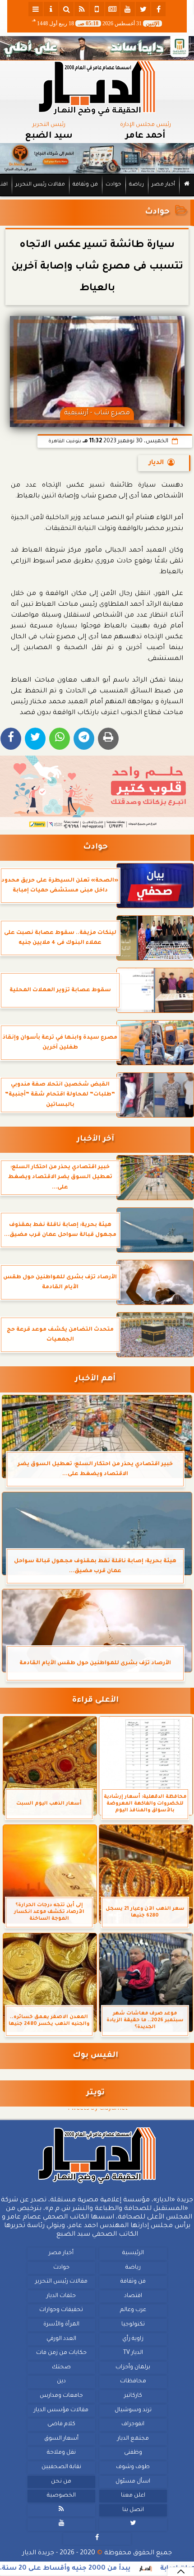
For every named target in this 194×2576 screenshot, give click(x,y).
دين (61, 2381)
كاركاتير (133, 2396)
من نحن (61, 2481)
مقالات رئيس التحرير (40, 185)
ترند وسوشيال (133, 2410)
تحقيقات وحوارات (61, 2310)
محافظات (133, 2381)
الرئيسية (133, 2253)
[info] (51, 9)
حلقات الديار (61, 2296)
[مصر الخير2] (97, 793)
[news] (112, 9)
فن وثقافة (85, 185)
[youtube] (128, 9)
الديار (156, 463)
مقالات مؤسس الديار (61, 2410)
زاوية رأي (133, 2339)
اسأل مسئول (133, 2481)
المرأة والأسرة (61, 2325)
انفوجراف (133, 2424)
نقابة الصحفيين (61, 2467)
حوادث (113, 185)
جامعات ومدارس (61, 2396)
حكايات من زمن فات (61, 2353)
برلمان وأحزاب (133, 2367)
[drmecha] (97, 197)
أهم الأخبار (95, 1379)
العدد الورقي (61, 2339)
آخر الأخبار (95, 1139)
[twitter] (143, 9)
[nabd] (97, 9)
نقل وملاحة (61, 2453)
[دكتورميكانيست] (97, 158)
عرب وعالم (133, 2310)
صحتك (61, 2367)
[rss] (82, 9)
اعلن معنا (133, 2496)
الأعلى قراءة (95, 1701)
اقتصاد (133, 2296)
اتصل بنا (133, 2510)
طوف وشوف (133, 2467)
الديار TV (133, 2353)
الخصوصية (61, 2496)
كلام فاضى (61, 2424)
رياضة (136, 185)
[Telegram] (84, 739)
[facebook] (158, 9)
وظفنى (133, 2453)
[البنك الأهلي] (97, 48)
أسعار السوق (61, 2438)
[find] (66, 9)
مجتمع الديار (133, 2438)
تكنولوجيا (133, 2325)
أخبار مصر (163, 185)
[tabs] (36, 9)
